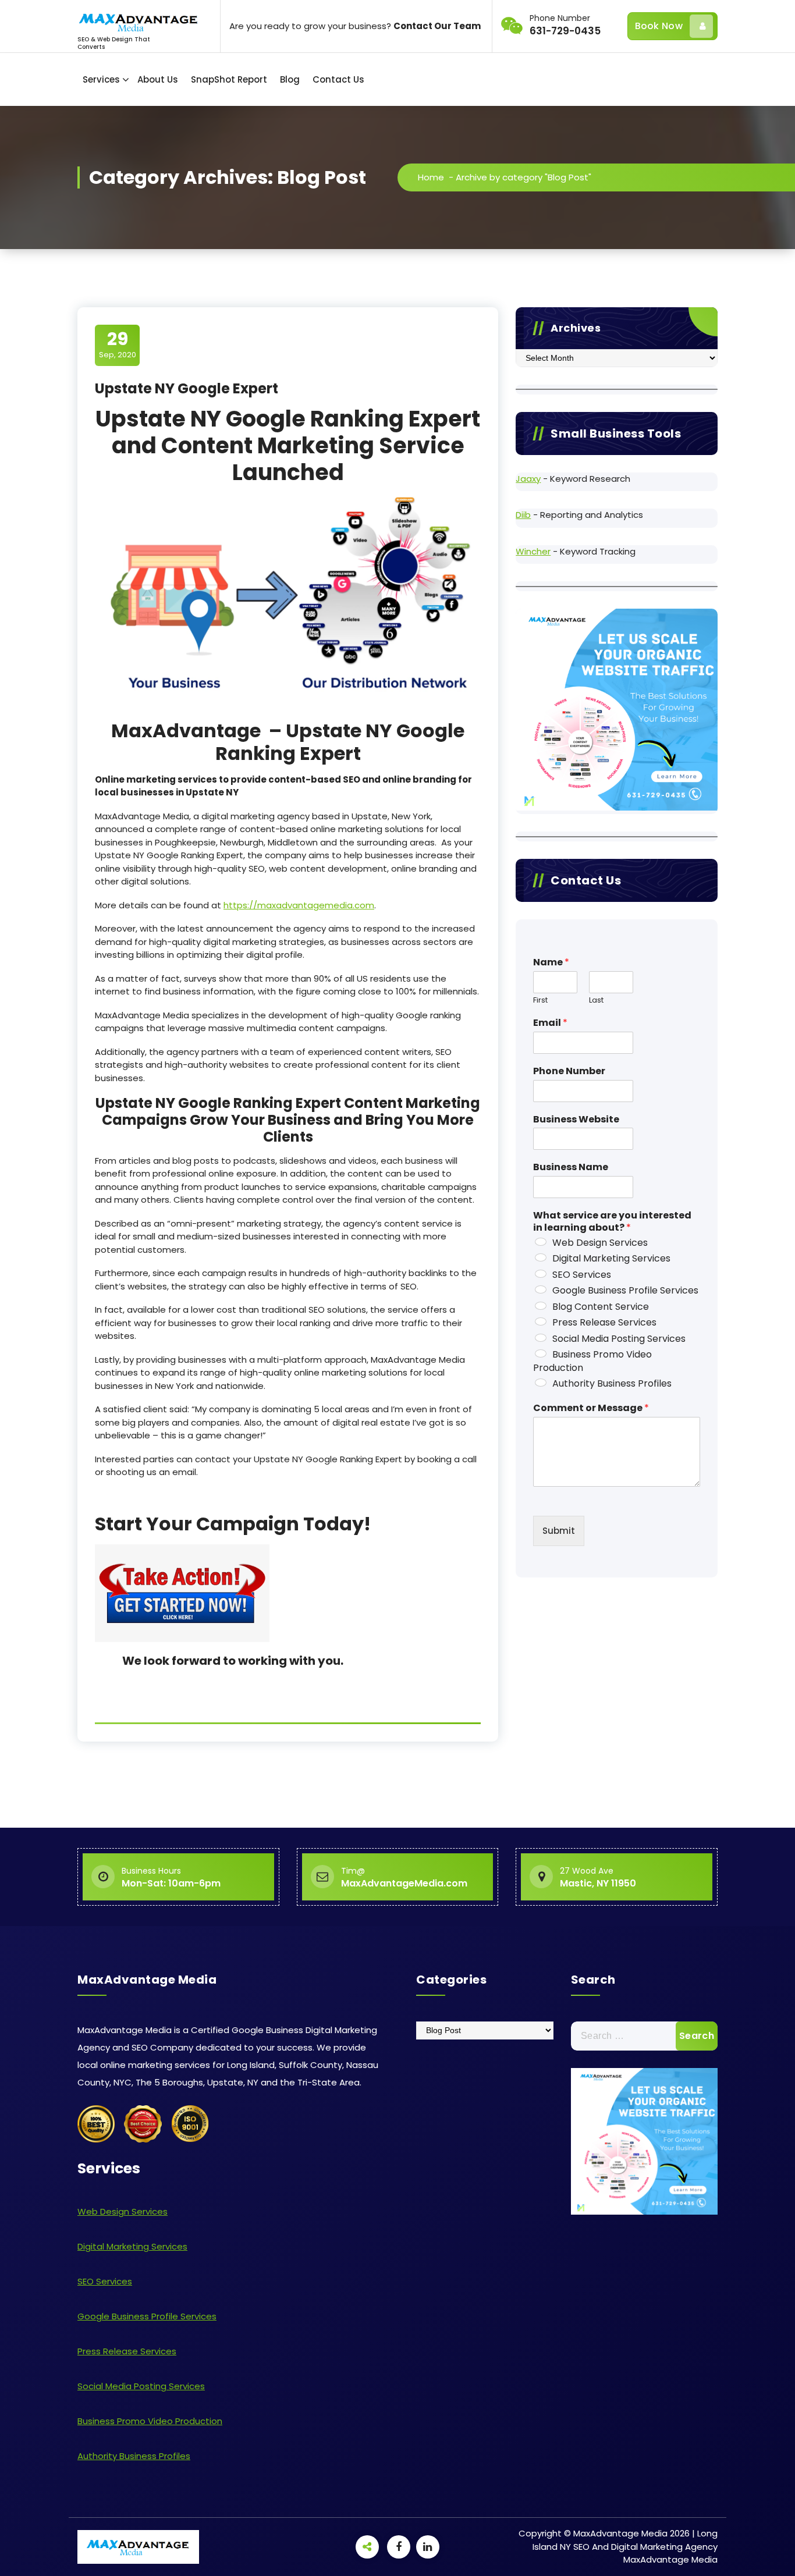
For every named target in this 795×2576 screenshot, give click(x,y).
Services (101, 79)
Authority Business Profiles (612, 1383)
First (540, 1001)
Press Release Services (604, 1322)
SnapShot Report (229, 79)
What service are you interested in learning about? (612, 1222)
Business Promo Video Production (592, 1361)
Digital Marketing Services (611, 1258)
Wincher (533, 551)
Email (550, 1023)
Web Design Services (600, 1243)
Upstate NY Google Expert (187, 388)
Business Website (576, 1120)
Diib (523, 515)
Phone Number (569, 1072)
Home (431, 177)
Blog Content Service (601, 1307)
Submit (559, 1531)
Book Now (659, 26)
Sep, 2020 (118, 344)
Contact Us (338, 79)
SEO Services (582, 1275)
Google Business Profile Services (625, 1290)
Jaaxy (528, 479)
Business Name (571, 1168)
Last (596, 1001)
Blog (290, 79)
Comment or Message (591, 1408)
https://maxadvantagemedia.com (299, 905)
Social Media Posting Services (619, 1339)
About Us (158, 79)
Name (551, 963)
